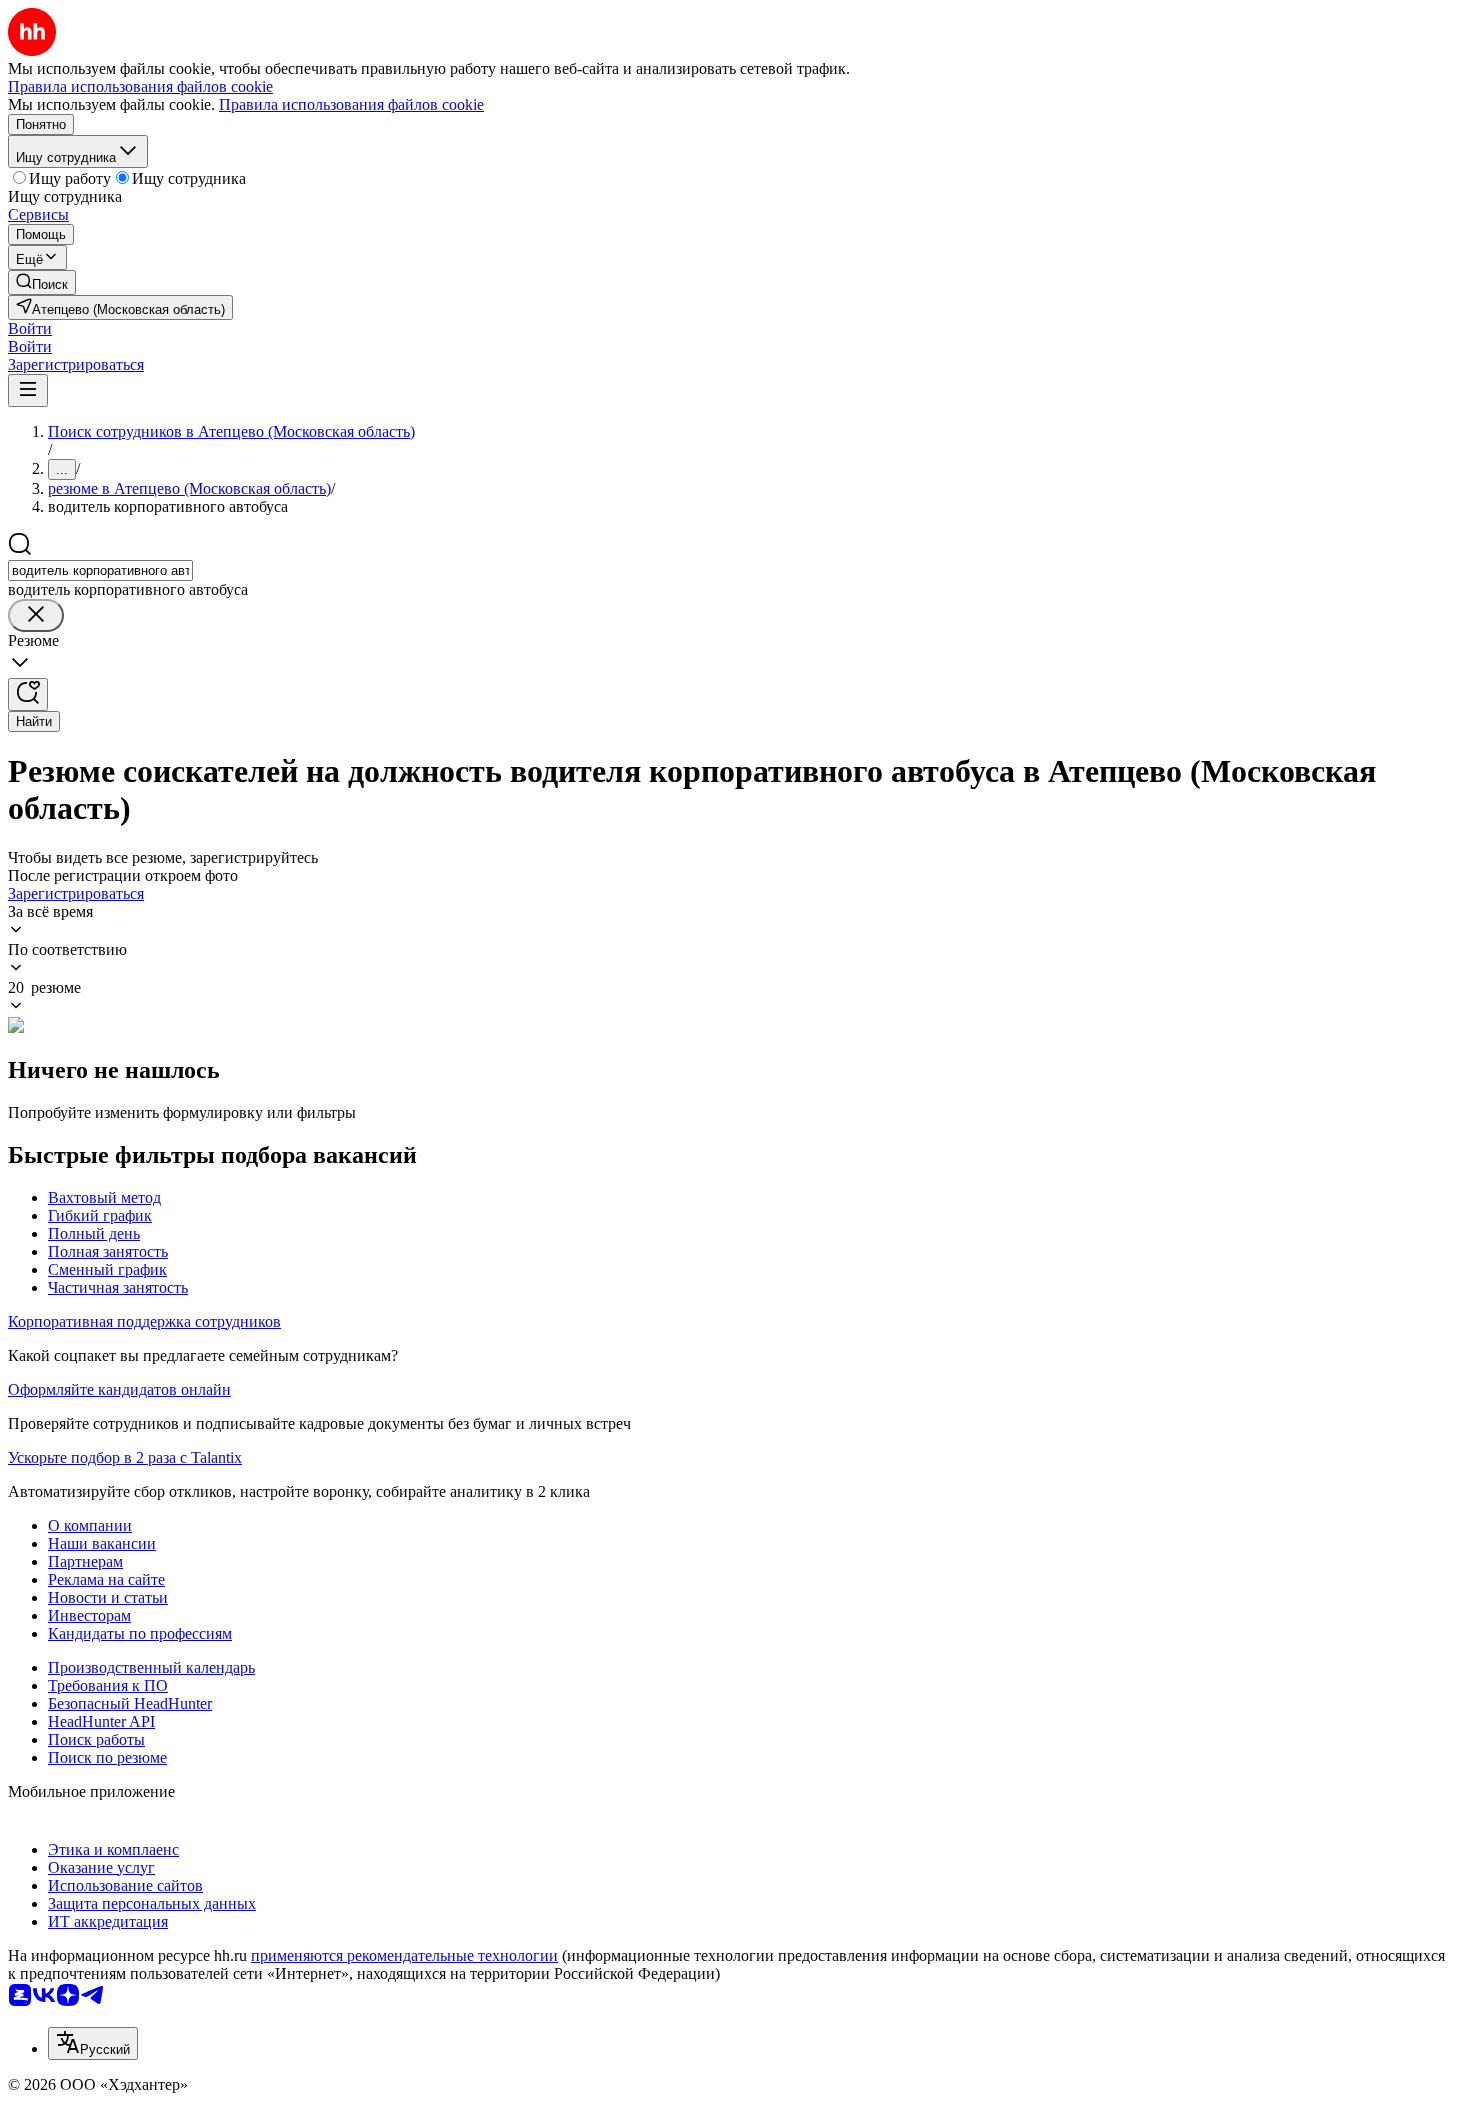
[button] (30, 328)
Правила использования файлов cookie (351, 104)
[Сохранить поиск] (28, 694)
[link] (42, 282)
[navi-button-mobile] (28, 390)
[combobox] (100, 570)
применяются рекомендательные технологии (404, 1955)
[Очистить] (36, 615)
